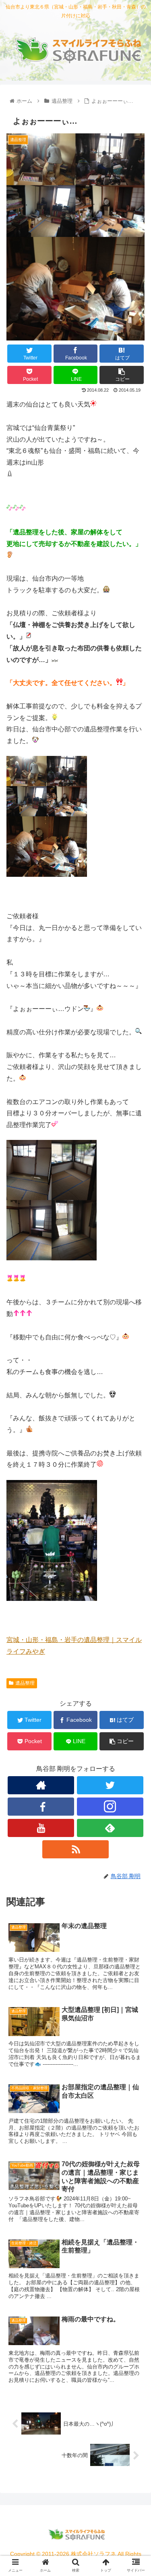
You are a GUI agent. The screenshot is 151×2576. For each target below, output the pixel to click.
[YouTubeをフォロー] (41, 1828)
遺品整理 (25, 1683)
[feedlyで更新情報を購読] (110, 1828)
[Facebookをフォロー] (41, 1807)
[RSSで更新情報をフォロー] (75, 1849)
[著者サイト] (41, 1785)
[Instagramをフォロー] (110, 1807)
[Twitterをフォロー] (110, 1785)
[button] (135, 1405)
